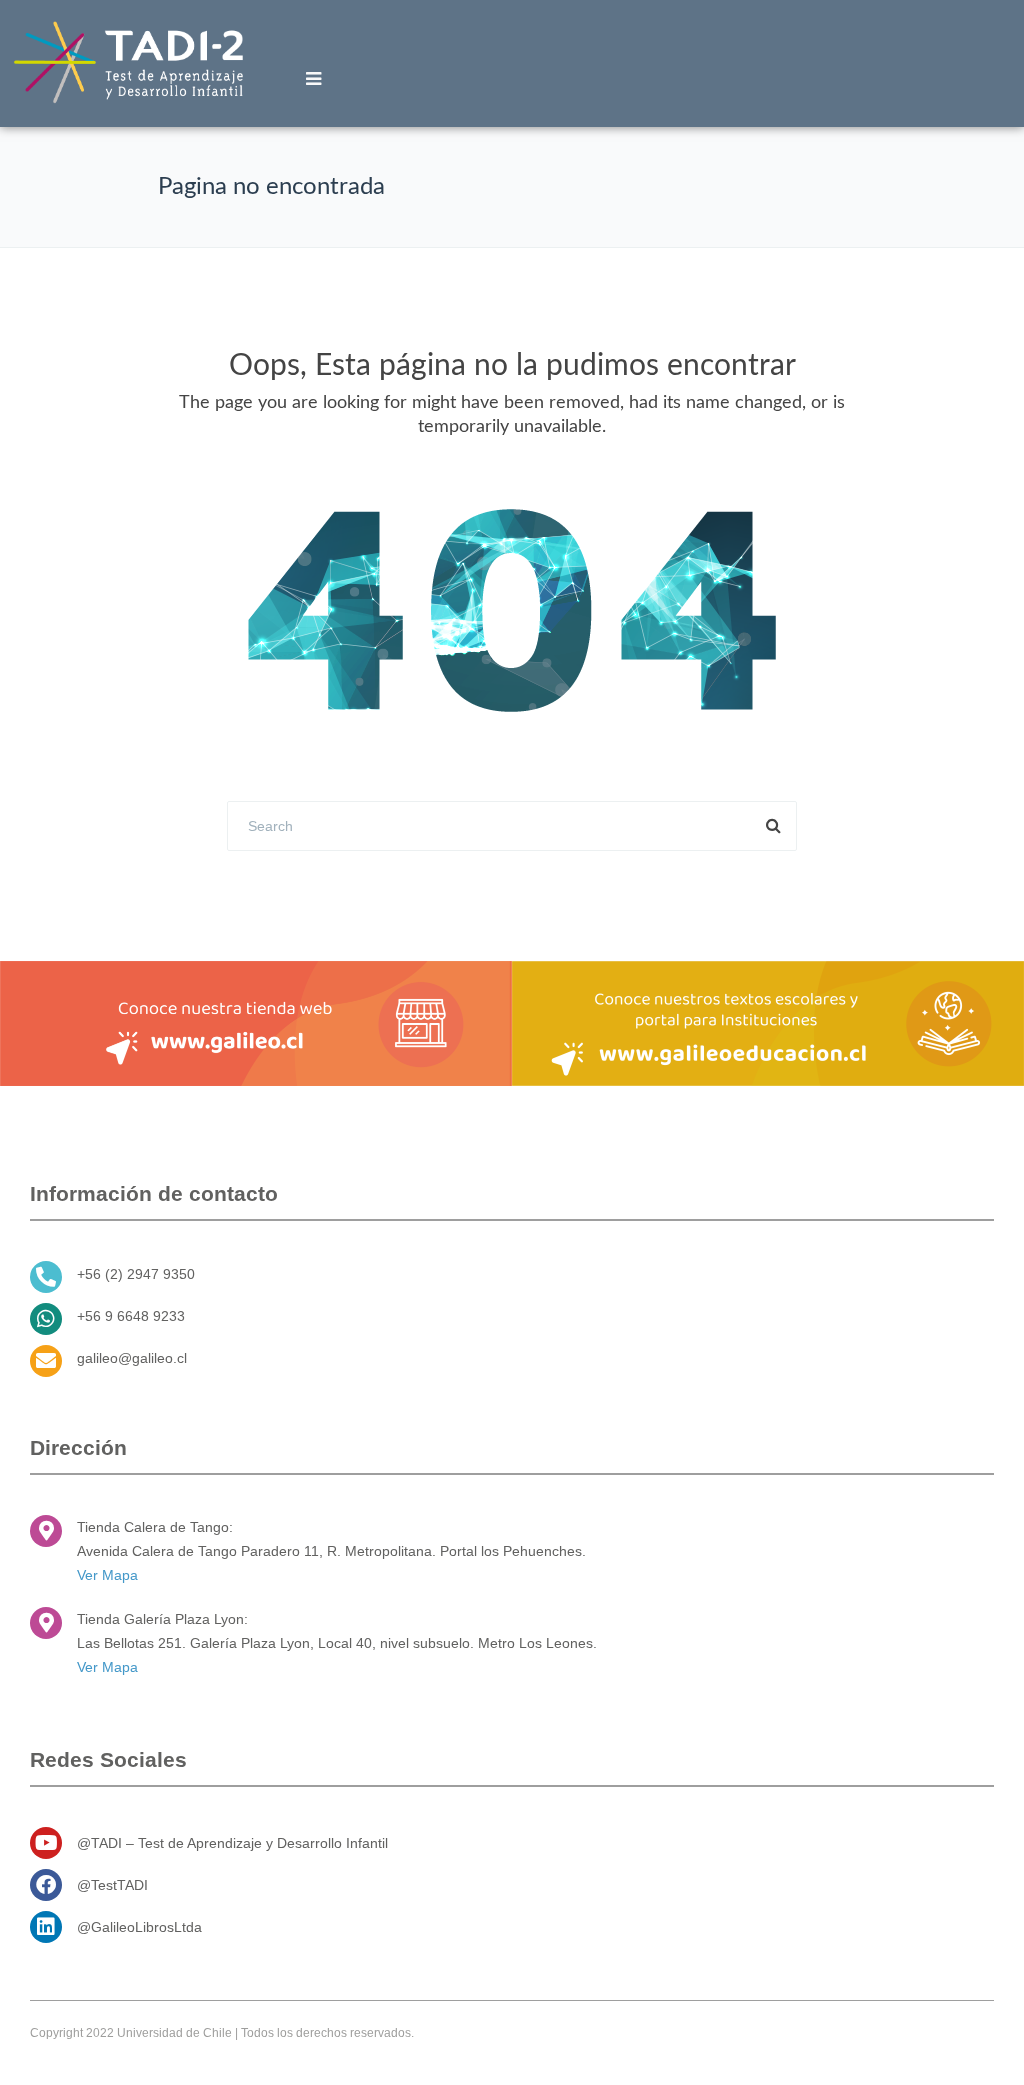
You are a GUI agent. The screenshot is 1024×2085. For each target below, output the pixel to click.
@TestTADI (112, 1885)
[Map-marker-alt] (46, 1531)
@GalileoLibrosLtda (139, 1927)
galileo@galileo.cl (132, 1358)
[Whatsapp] (46, 1319)
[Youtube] (46, 1843)
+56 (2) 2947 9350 (136, 1274)
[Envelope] (46, 1361)
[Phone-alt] (46, 1277)
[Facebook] (46, 1885)
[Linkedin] (46, 1927)
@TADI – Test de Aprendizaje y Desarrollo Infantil (232, 1843)
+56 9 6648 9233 (131, 1316)
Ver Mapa (107, 1575)
